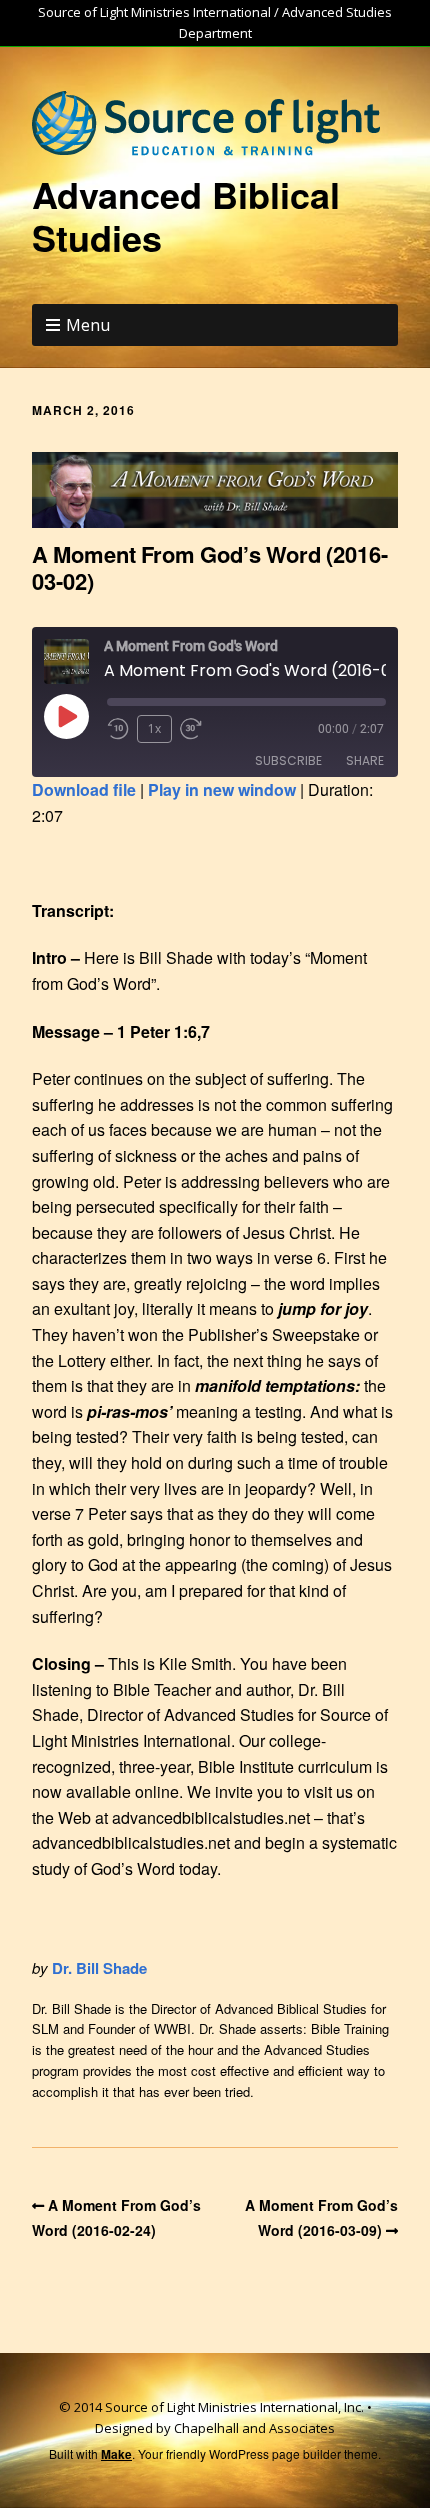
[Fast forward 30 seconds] (198, 729)
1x (154, 728)
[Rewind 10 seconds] (118, 729)
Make (116, 2454)
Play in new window (222, 789)
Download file (84, 789)
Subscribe (288, 760)
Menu (88, 325)
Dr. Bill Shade (99, 1968)
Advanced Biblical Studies (186, 215)
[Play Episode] (66, 716)
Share (365, 760)
